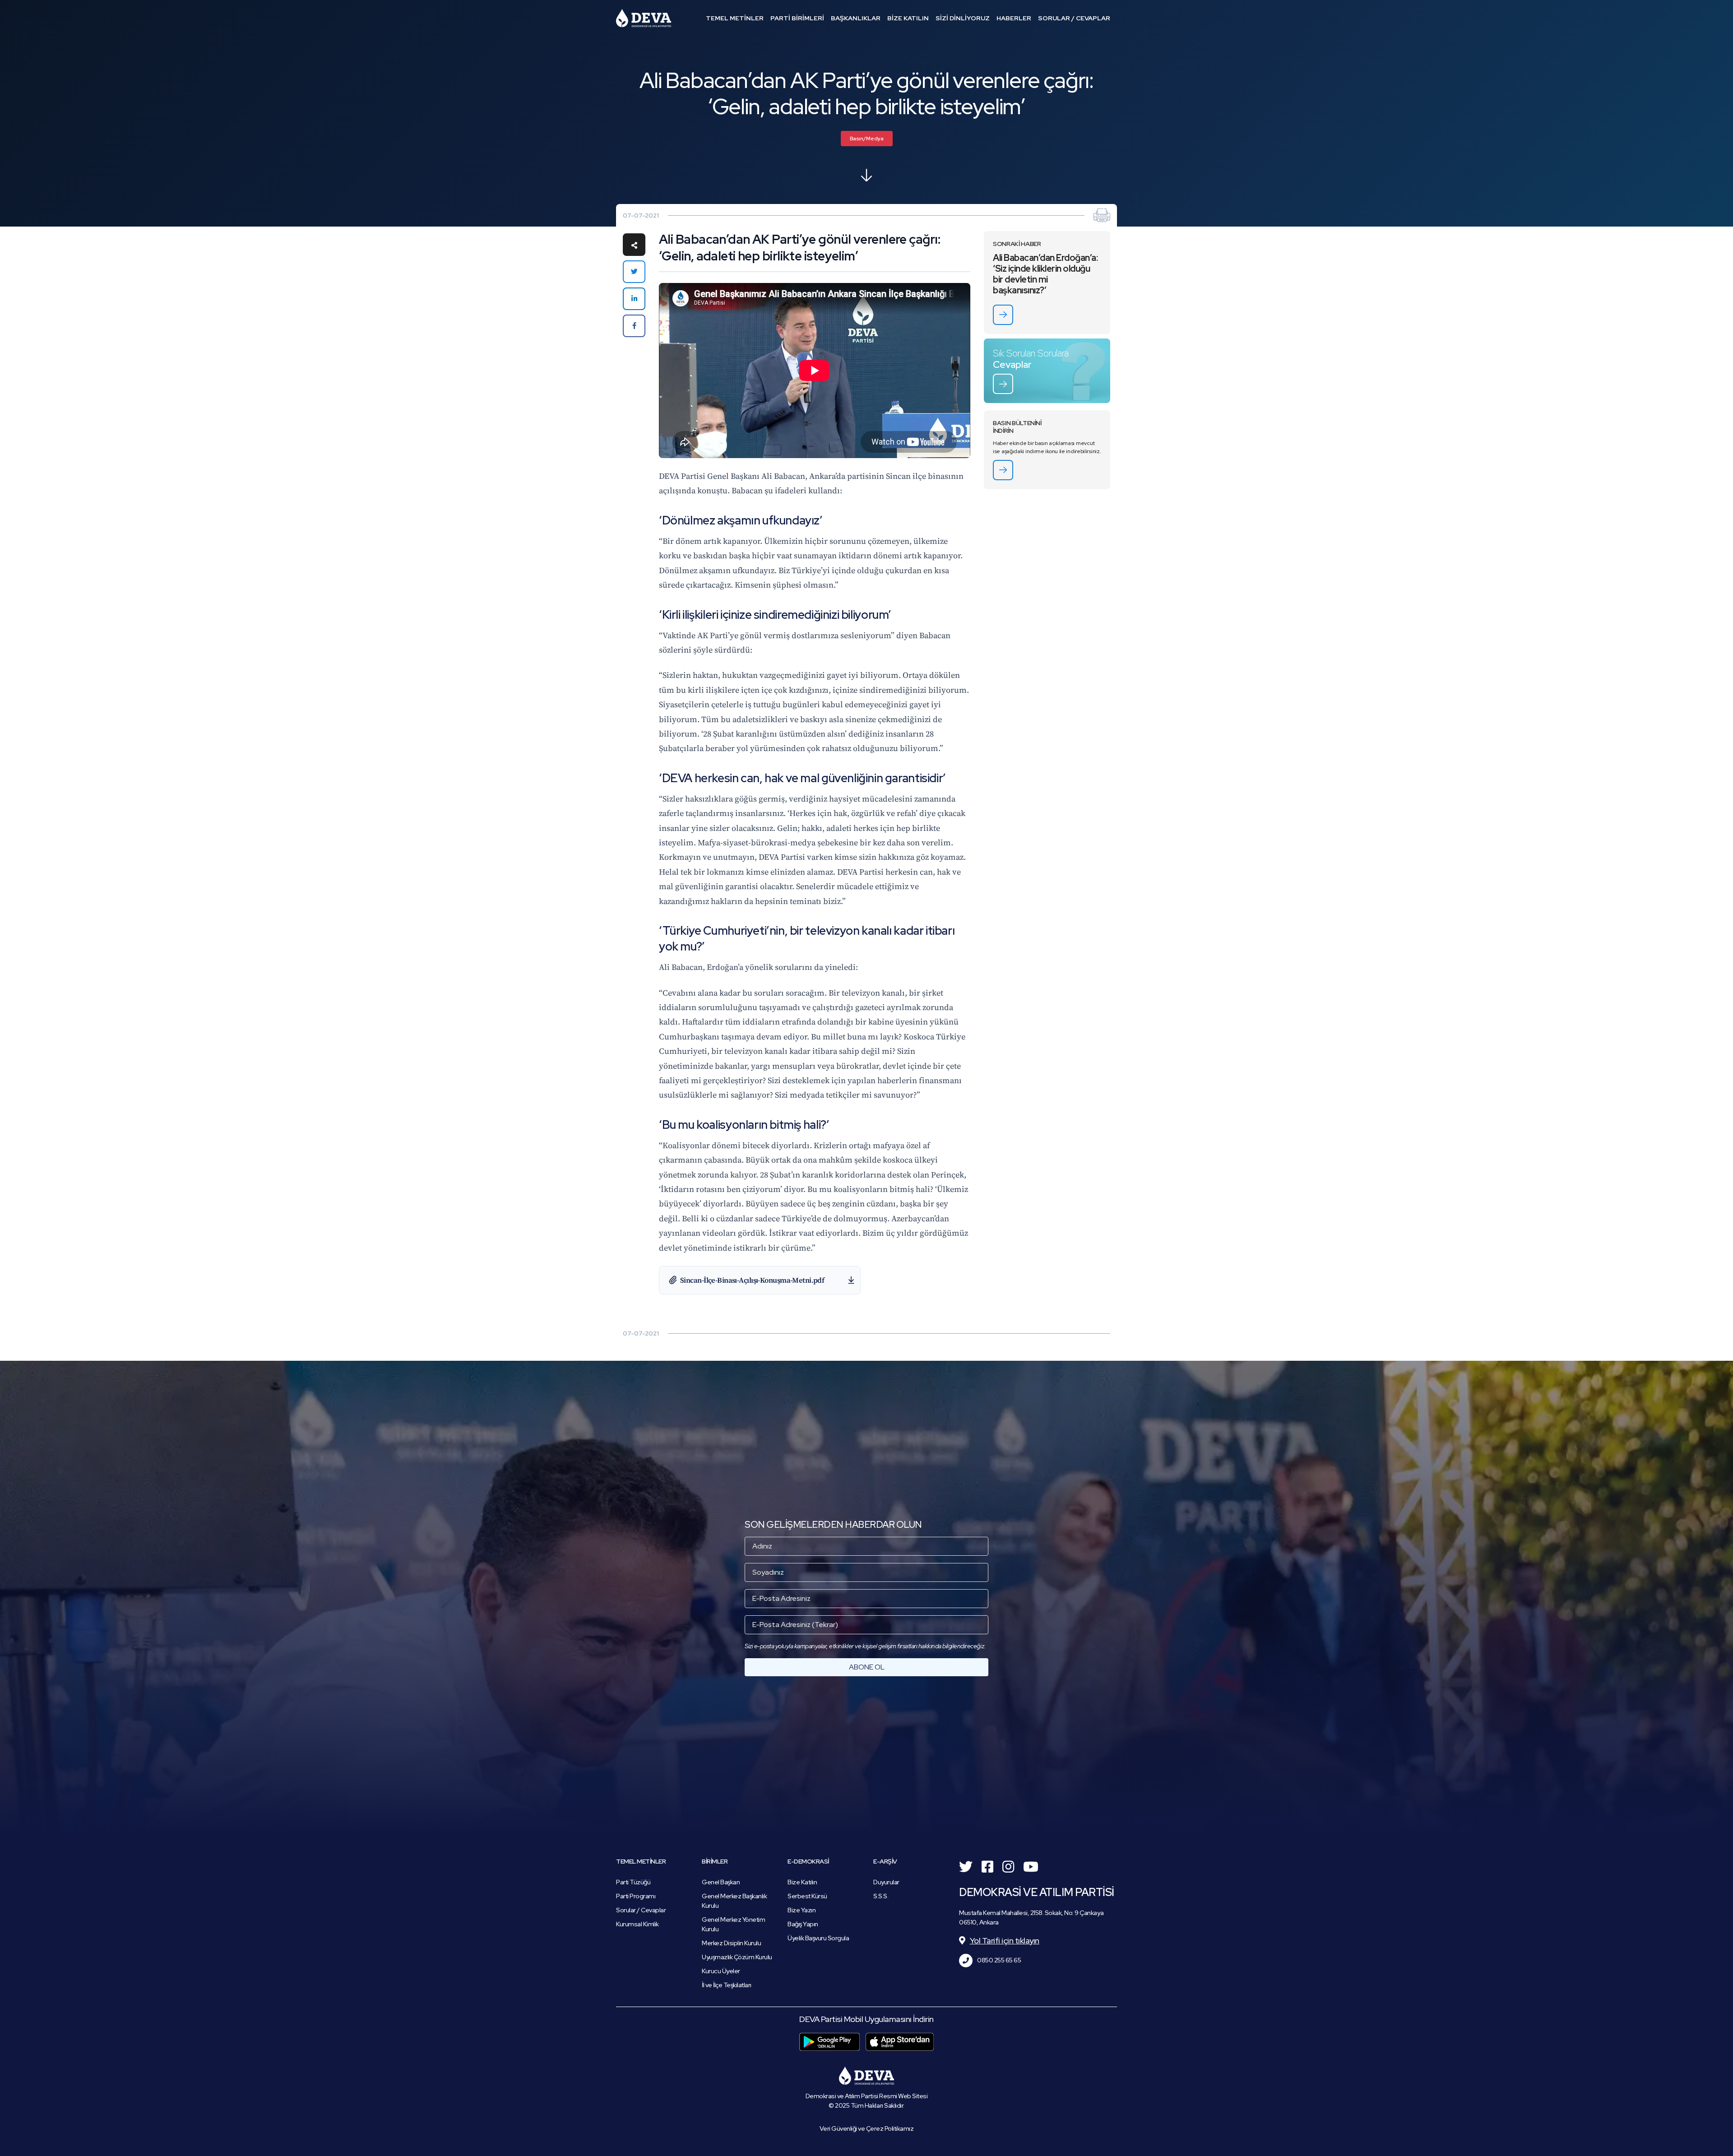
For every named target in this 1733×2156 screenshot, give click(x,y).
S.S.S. (881, 1896)
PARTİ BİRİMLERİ (797, 18)
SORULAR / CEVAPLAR (1074, 18)
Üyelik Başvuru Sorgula (818, 1938)
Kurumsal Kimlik (637, 1924)
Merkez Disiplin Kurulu (731, 1943)
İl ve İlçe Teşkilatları (727, 1985)
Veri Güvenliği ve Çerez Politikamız (867, 2128)
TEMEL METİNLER (735, 18)
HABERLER (1014, 18)
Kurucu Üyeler (721, 1971)
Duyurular (886, 1882)
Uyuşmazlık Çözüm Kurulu (737, 1957)
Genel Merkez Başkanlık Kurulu (734, 1901)
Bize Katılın (802, 1882)
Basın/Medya (867, 139)
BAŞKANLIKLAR (856, 18)
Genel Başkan (721, 1882)
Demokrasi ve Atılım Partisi (644, 18)
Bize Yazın (802, 1910)
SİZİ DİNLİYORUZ (963, 18)
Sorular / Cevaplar (641, 1910)
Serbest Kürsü (807, 1896)
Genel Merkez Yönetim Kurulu (733, 1924)
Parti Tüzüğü (633, 1882)
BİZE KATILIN (908, 18)
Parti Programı (636, 1896)
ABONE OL (867, 1667)
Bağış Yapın (803, 1924)
